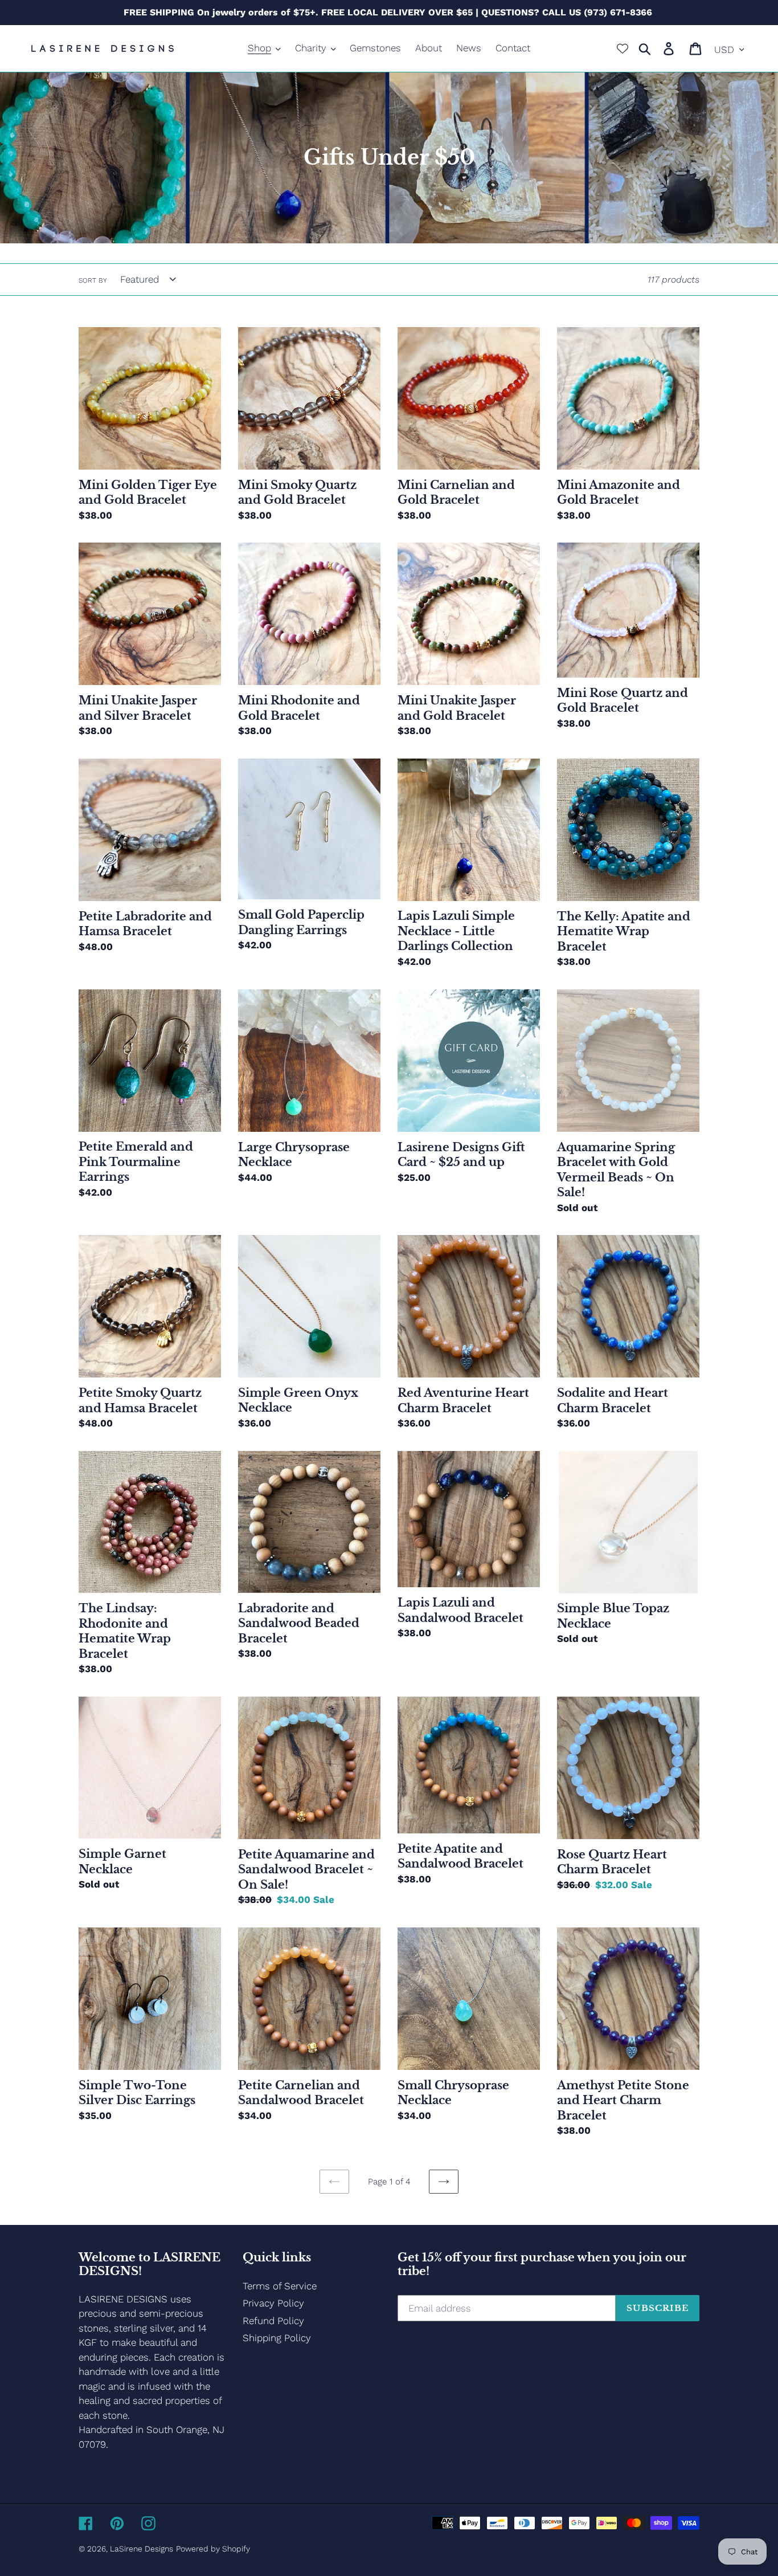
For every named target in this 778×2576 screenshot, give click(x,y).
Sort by (93, 280)
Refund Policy (273, 2321)
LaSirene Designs (142, 2549)
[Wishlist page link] (623, 48)
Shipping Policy (277, 2338)
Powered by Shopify (213, 2549)
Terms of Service (280, 2286)
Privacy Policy (273, 2303)
